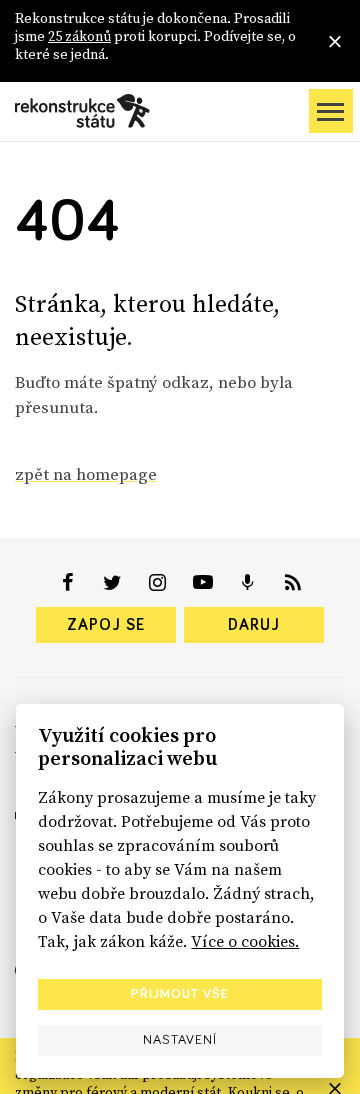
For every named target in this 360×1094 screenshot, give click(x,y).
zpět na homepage (86, 474)
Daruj (254, 625)
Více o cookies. (245, 941)
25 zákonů (79, 36)
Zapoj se (106, 625)
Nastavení (180, 1040)
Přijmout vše (180, 994)
